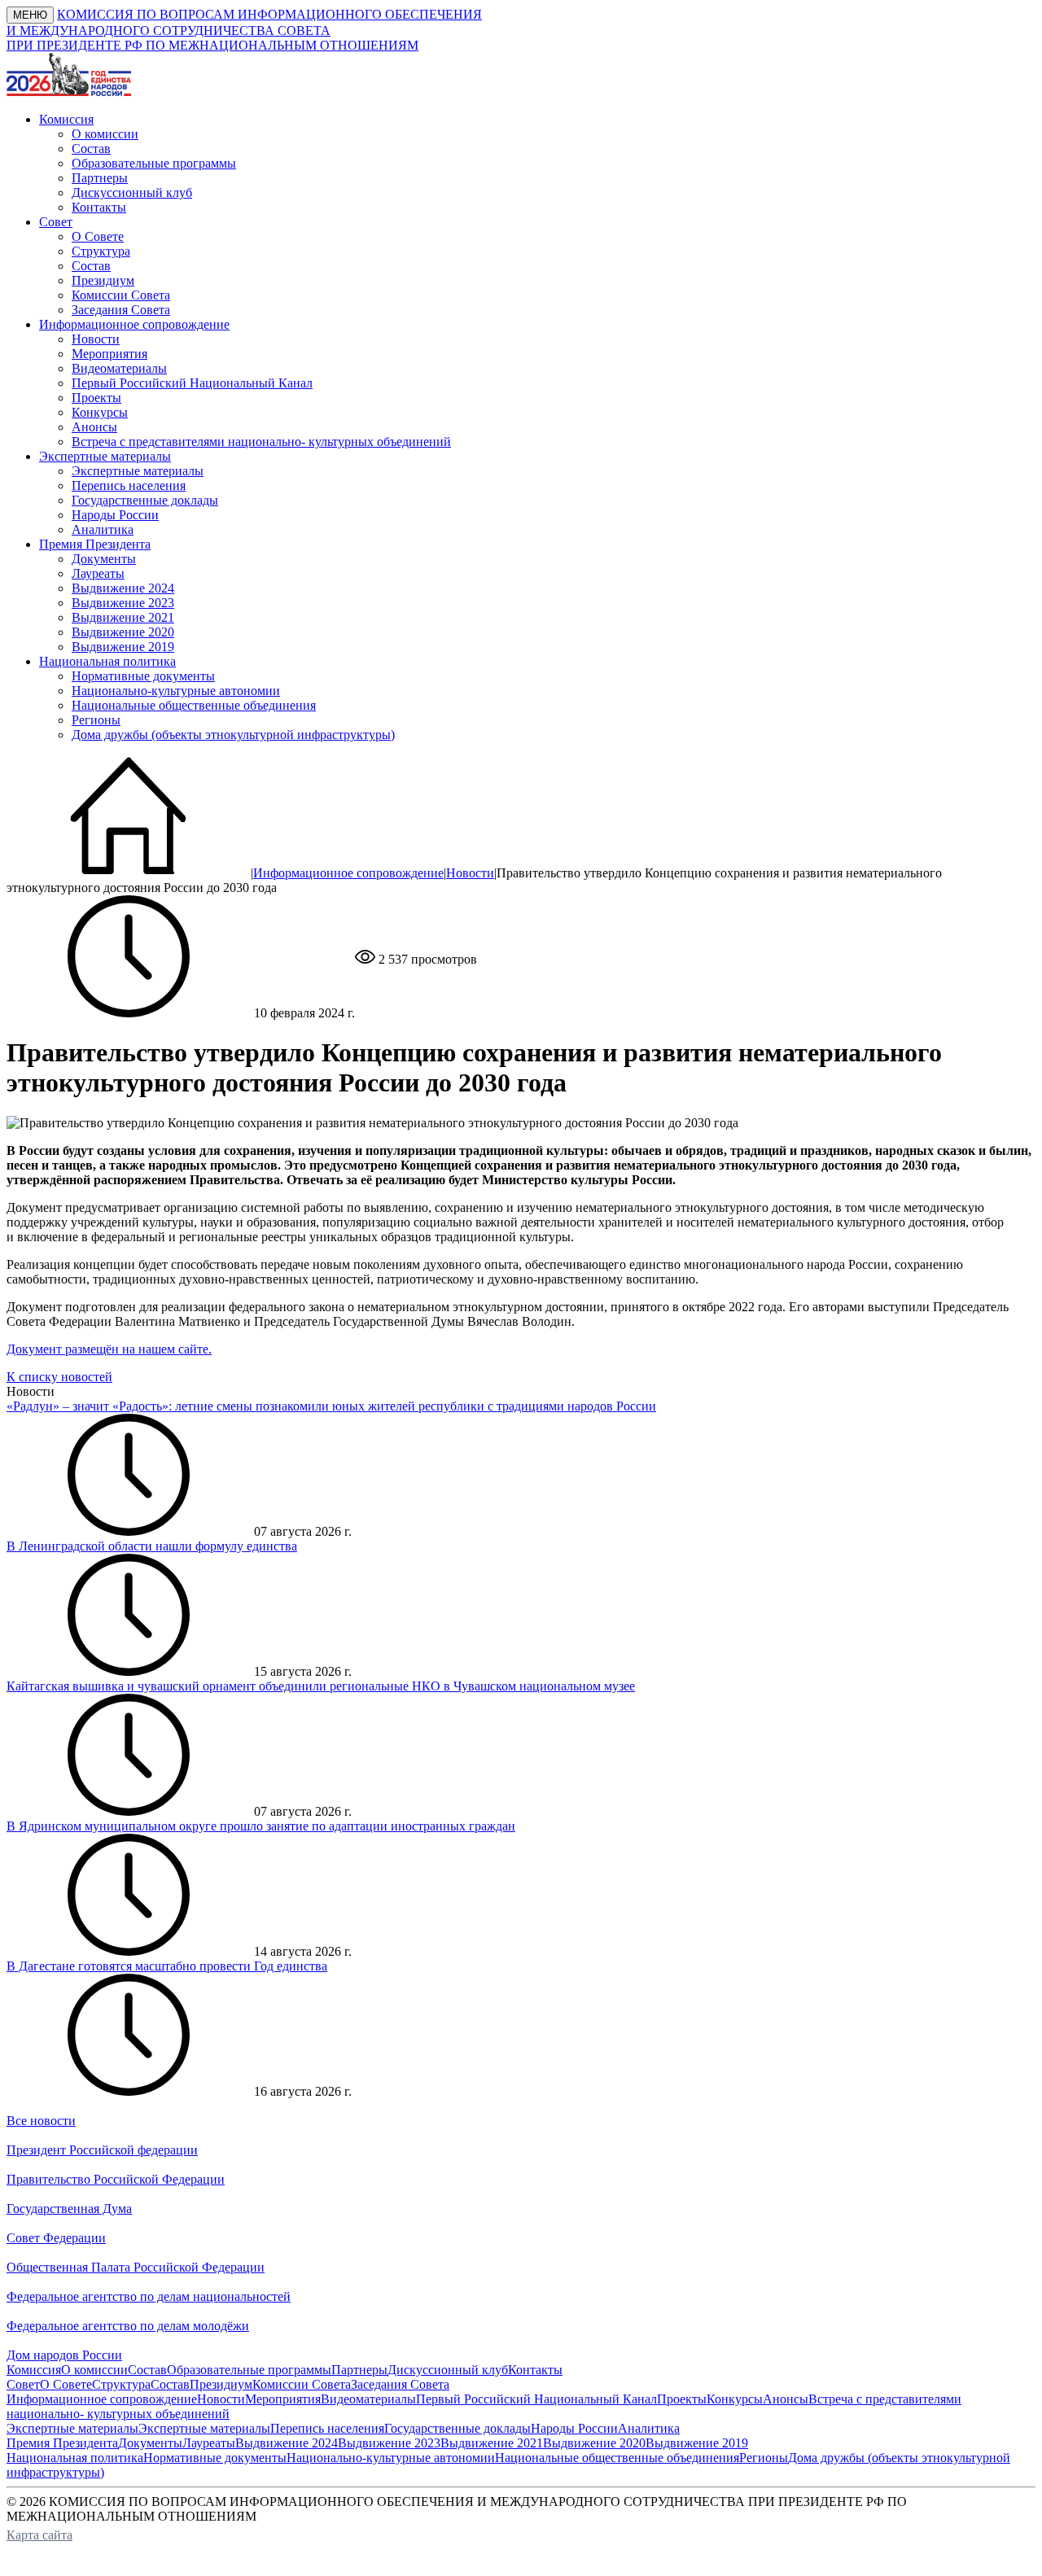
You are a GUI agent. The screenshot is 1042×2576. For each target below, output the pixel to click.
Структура (101, 251)
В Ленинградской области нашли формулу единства (152, 1546)
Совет (23, 2384)
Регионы (96, 720)
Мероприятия (109, 354)
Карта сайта (39, 2535)
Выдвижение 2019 (123, 647)
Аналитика (103, 529)
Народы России (115, 515)
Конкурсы (100, 412)
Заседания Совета (121, 310)
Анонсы (94, 427)
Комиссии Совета (121, 295)
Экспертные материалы (138, 471)
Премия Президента (62, 2443)
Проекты (96, 398)
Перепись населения (129, 485)
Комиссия (34, 2370)
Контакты (99, 207)
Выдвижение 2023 (123, 603)
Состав (91, 149)
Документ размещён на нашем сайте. (109, 1349)
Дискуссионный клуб (132, 192)
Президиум (103, 280)
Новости (96, 339)
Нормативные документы (143, 676)
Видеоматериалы (119, 368)
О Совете (98, 236)
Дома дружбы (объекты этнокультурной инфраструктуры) (233, 735)
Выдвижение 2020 (123, 632)
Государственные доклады (145, 500)
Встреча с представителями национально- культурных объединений (261, 442)
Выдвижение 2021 (123, 617)
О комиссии (105, 134)
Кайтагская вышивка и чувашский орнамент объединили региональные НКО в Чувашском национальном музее (321, 1686)
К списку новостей (59, 1377)
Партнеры (100, 178)
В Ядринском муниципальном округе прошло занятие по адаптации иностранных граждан (261, 1826)
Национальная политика (75, 2458)
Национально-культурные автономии (176, 691)
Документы (104, 559)
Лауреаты (98, 573)
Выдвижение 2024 (123, 588)
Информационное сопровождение (348, 873)
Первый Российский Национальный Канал (192, 383)
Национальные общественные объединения (194, 705)
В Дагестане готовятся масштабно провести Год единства (167, 1966)
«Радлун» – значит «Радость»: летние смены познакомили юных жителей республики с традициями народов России (331, 1406)
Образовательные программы (154, 163)
